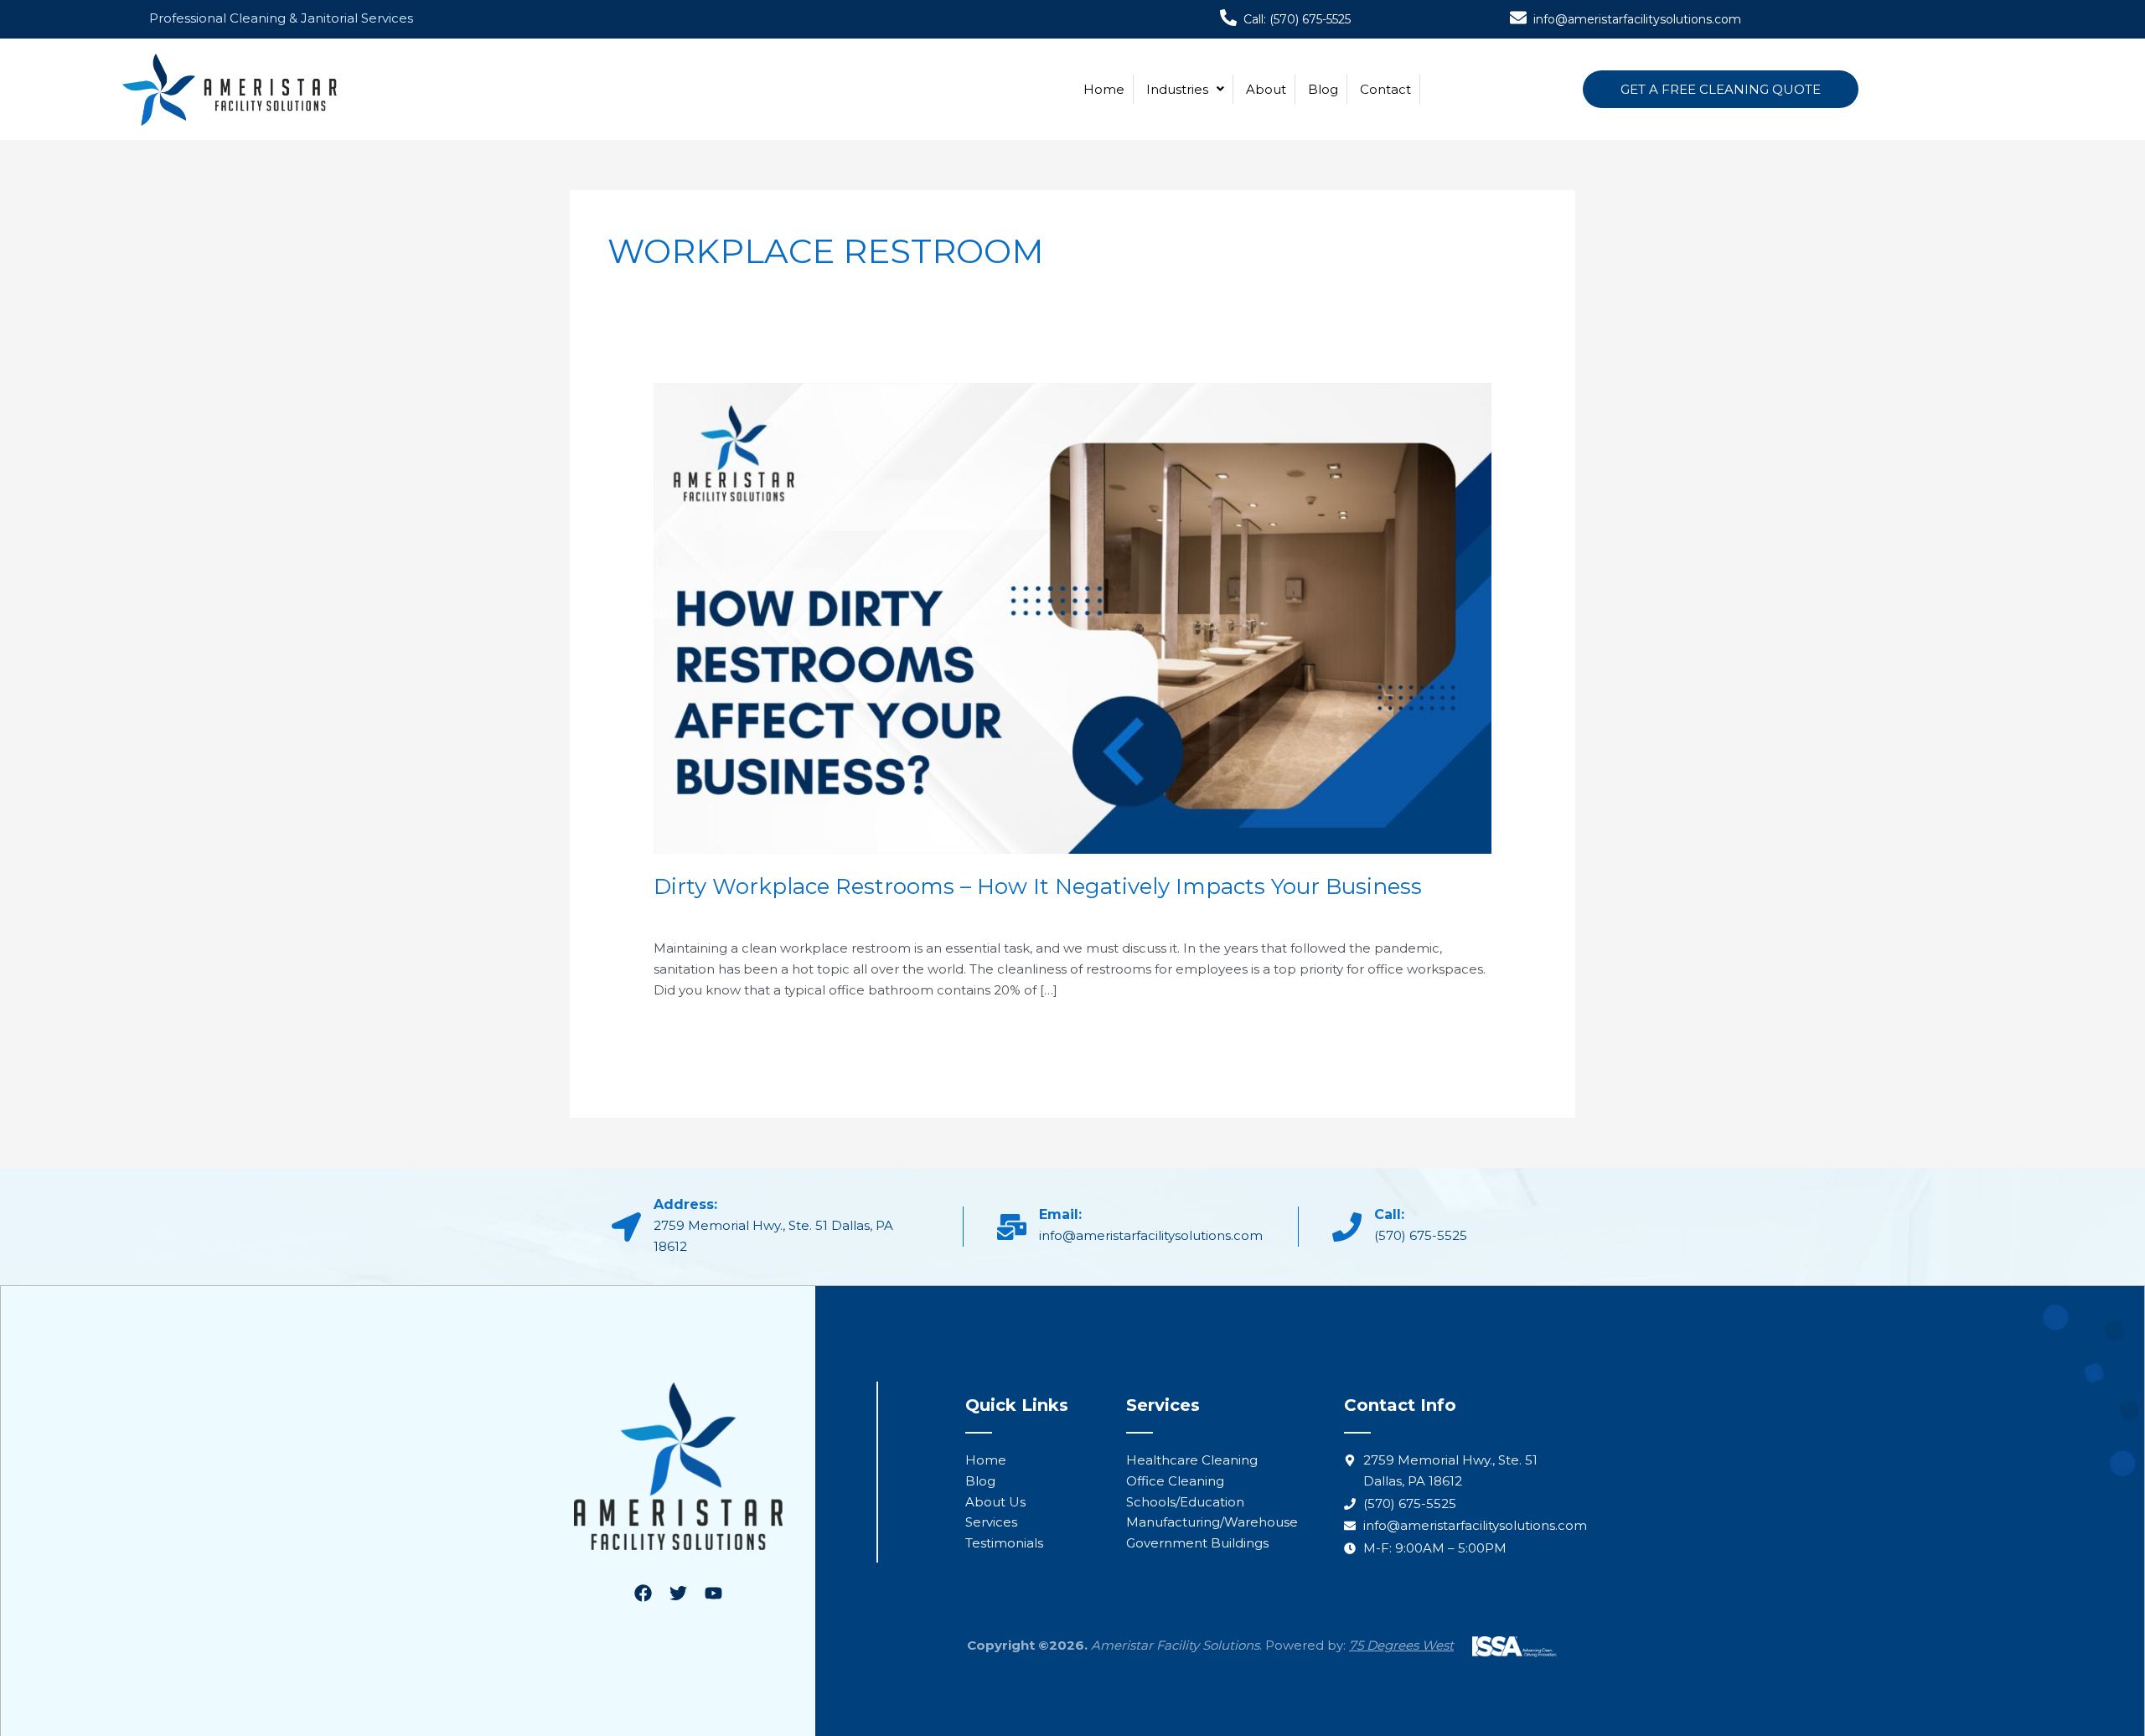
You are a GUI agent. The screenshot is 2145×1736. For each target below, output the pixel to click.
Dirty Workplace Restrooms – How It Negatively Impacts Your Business (1038, 886)
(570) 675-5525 (1421, 1235)
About (1266, 89)
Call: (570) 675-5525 (1297, 19)
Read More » (694, 1028)
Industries (1177, 89)
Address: (685, 1204)
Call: (1389, 1214)
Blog (1323, 89)
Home (1104, 89)
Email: (1060, 1214)
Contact (1385, 89)
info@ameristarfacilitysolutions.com (1637, 19)
